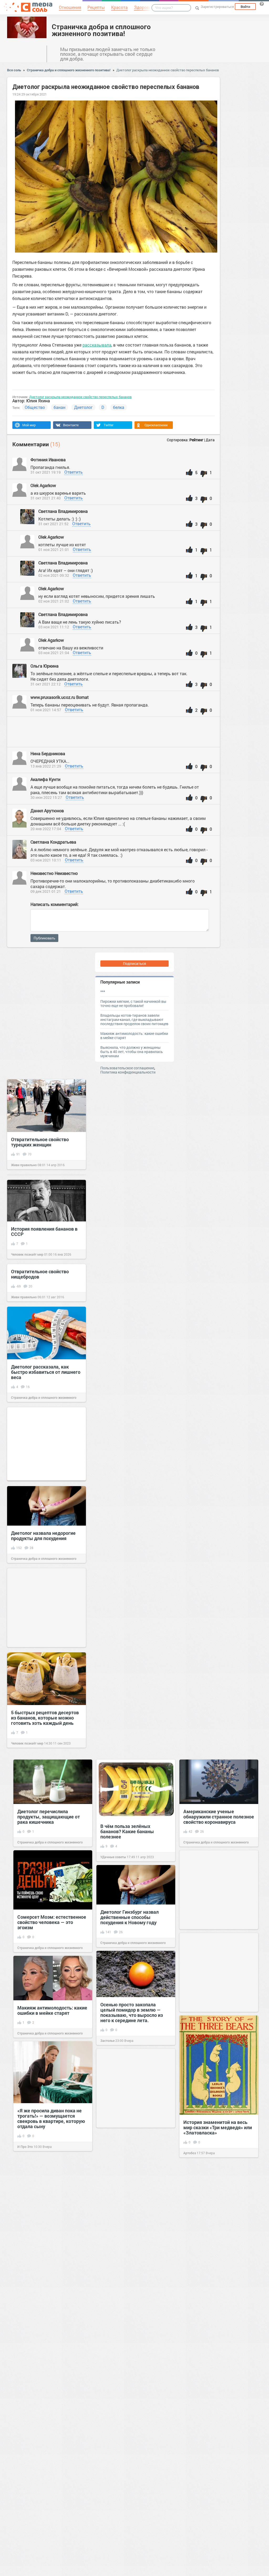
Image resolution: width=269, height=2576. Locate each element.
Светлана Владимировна (63, 511)
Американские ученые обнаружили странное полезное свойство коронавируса (219, 1817)
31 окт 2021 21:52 (53, 524)
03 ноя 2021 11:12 (54, 627)
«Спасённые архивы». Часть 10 (218, 2288)
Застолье (107, 2041)
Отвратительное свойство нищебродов (40, 1274)
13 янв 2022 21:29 (46, 766)
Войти (245, 7)
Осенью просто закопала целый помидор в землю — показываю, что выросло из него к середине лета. (132, 2012)
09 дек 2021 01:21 (46, 891)
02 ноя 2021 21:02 (54, 601)
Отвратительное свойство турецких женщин (40, 1142)
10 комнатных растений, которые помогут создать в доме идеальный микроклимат (135, 2290)
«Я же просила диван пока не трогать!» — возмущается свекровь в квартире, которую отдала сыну (51, 2118)
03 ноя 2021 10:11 (46, 860)
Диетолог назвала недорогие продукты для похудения (43, 1536)
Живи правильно (24, 1165)
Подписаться (134, 963)
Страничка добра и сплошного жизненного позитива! (101, 30)
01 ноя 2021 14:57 (46, 710)
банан (60, 407)
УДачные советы (113, 1857)
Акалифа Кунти (45, 779)
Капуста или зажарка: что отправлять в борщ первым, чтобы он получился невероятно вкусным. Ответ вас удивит (215, 2387)
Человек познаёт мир (27, 1254)
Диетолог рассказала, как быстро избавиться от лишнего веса (46, 1372)
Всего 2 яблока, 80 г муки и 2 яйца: (132, 2384)
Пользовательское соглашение (127, 1068)
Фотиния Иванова (48, 460)
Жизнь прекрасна (31, 2237)
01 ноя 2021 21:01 (54, 550)
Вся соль (14, 70)
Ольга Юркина (45, 666)
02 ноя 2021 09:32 (54, 575)
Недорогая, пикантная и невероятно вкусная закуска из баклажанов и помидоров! (52, 2389)
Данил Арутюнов (47, 811)
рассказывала (97, 345)
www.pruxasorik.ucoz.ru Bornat (60, 697)
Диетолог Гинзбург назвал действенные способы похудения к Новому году (130, 1917)
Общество (35, 407)
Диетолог (83, 407)
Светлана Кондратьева (53, 842)
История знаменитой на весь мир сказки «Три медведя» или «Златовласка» (218, 2127)
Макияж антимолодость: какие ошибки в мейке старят (134, 1036)
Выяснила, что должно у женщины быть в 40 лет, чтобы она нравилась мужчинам (132, 1052)
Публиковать (44, 938)
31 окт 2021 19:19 (46, 472)
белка (119, 407)
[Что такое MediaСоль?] (262, 4)
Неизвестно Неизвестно (54, 873)
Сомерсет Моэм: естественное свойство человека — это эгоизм (52, 1922)
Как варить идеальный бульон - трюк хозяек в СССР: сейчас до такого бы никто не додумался (53, 2212)
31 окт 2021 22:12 (46, 684)
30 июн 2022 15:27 (46, 797)
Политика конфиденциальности (128, 1072)
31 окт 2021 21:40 (46, 498)
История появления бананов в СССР (44, 1231)
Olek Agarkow (43, 485)
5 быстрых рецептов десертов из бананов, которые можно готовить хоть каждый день (45, 1718)
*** (103, 992)
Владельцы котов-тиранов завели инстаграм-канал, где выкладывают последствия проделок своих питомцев (134, 1019)
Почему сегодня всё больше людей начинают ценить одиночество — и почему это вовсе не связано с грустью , (215, 2540)
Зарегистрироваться (217, 7)
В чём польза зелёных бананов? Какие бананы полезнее (127, 1831)
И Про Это (25, 2147)
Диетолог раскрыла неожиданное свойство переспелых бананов (168, 70)
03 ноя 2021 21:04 (54, 653)
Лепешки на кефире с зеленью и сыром (134, 2194)
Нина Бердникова (48, 753)
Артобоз (190, 2153)
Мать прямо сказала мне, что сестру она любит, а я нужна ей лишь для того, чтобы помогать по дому (136, 2538)
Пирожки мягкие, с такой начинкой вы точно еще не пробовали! (133, 1003)
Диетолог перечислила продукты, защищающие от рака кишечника (49, 1817)
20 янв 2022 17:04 (46, 829)
